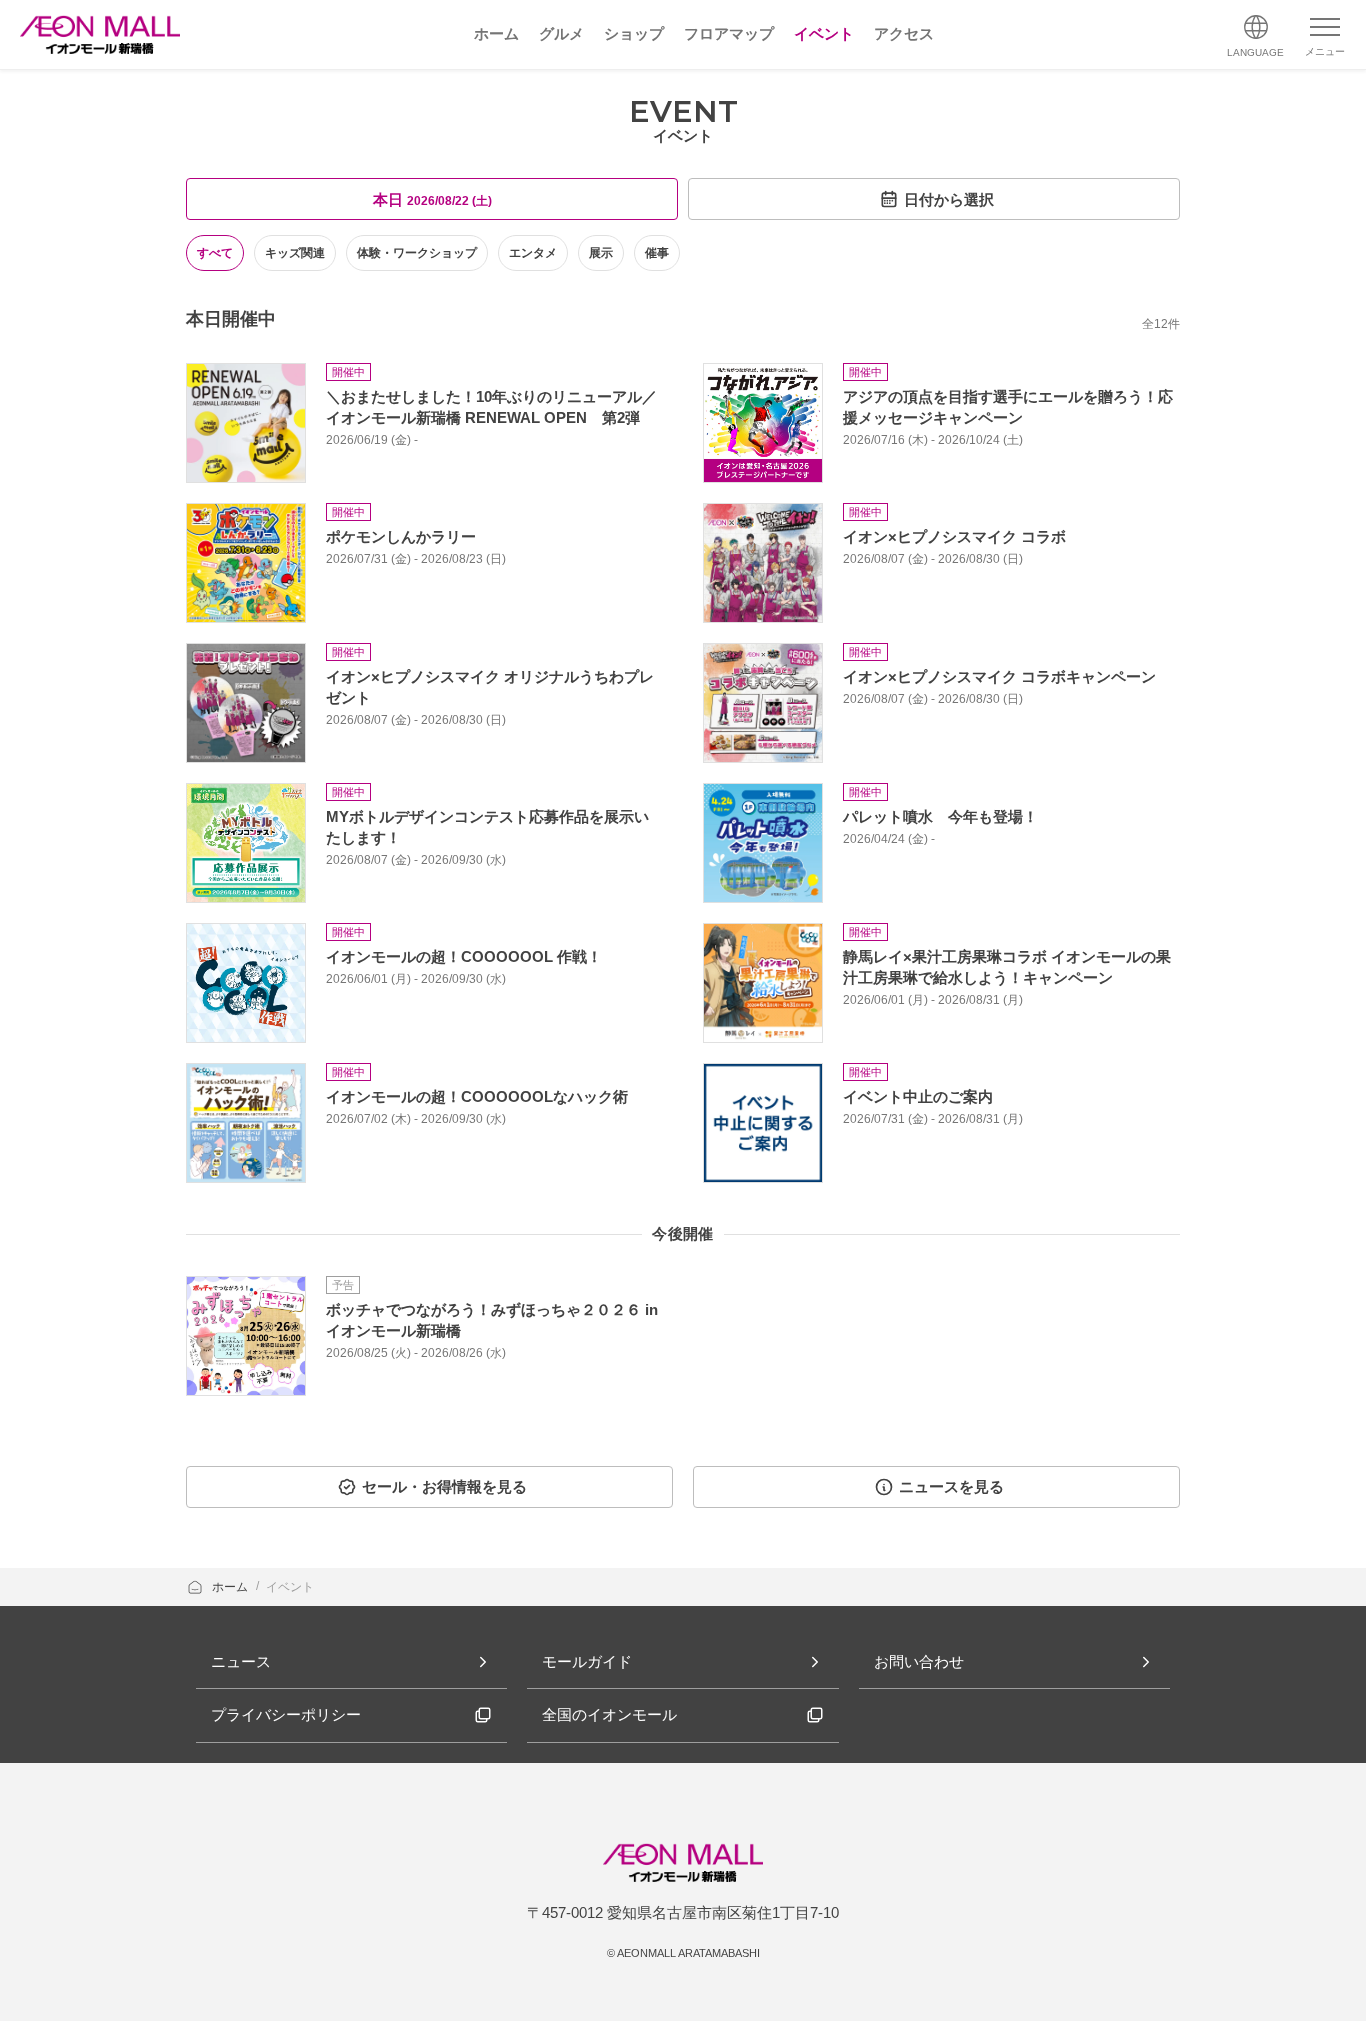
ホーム (231, 1587)
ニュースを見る (951, 1486)
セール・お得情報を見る (444, 1486)
